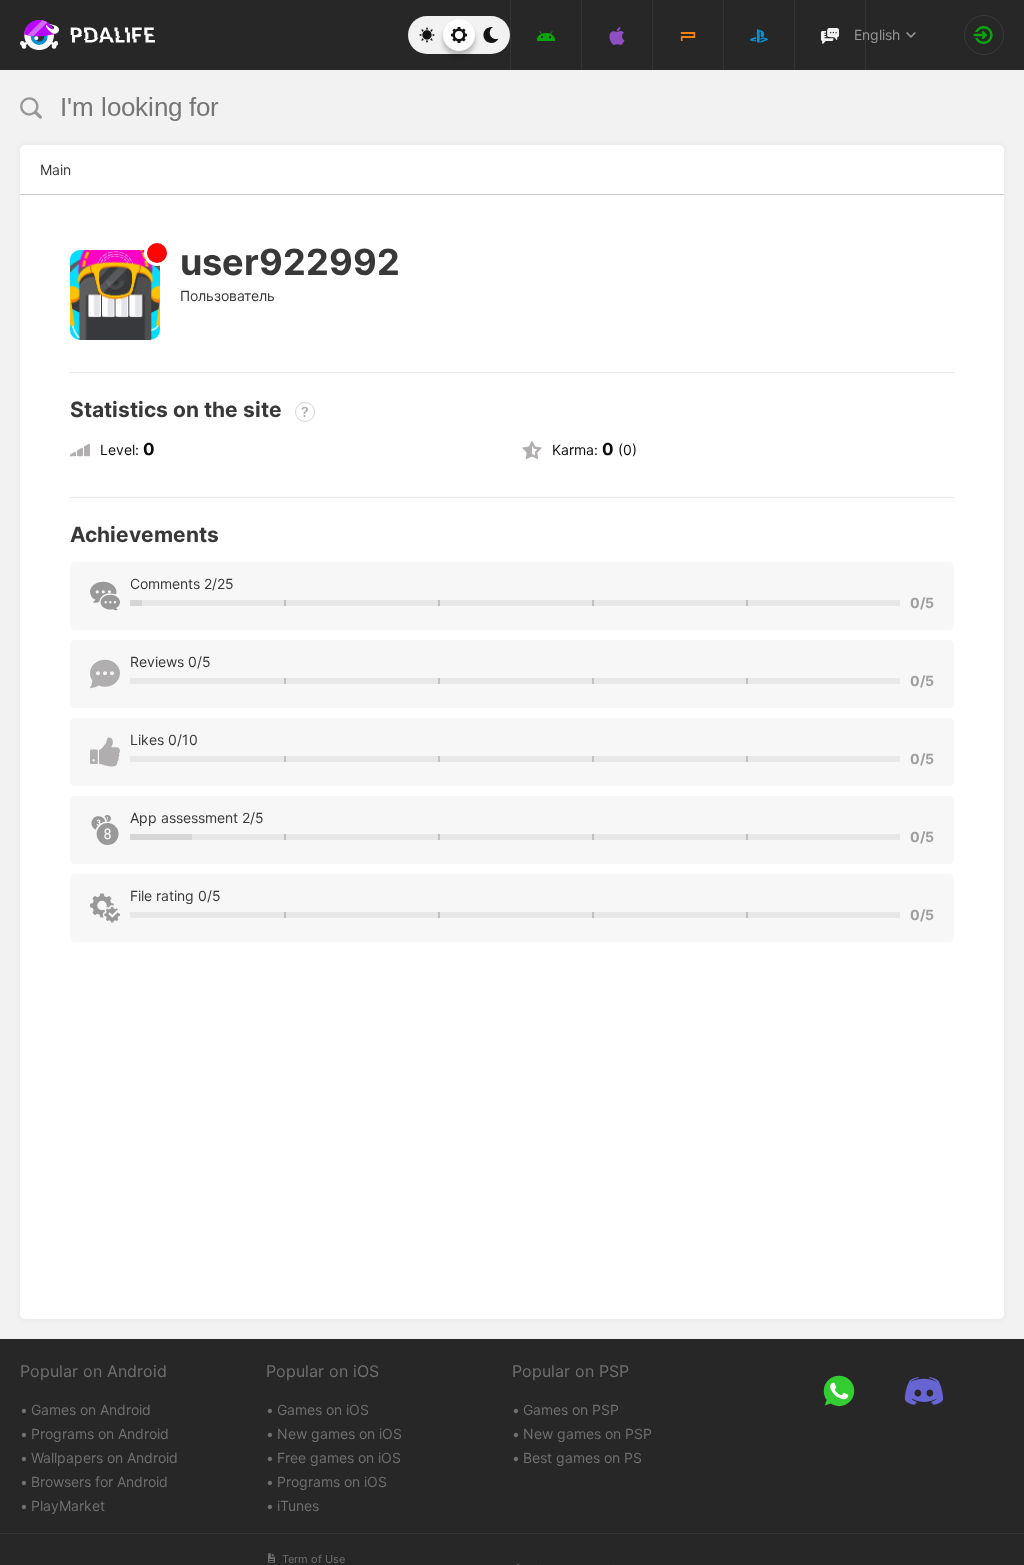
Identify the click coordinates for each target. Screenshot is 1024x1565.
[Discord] (923, 1391)
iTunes (298, 1505)
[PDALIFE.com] (69, 35)
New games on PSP (587, 1433)
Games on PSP (571, 1409)
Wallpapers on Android (104, 1457)
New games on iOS (339, 1433)
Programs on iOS (332, 1481)
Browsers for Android (99, 1481)
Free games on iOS (339, 1457)
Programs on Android (100, 1433)
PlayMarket (68, 1505)
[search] (474, 107)
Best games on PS (582, 1457)
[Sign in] (984, 35)
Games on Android (91, 1409)
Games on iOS (323, 1409)
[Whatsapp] (838, 1391)
